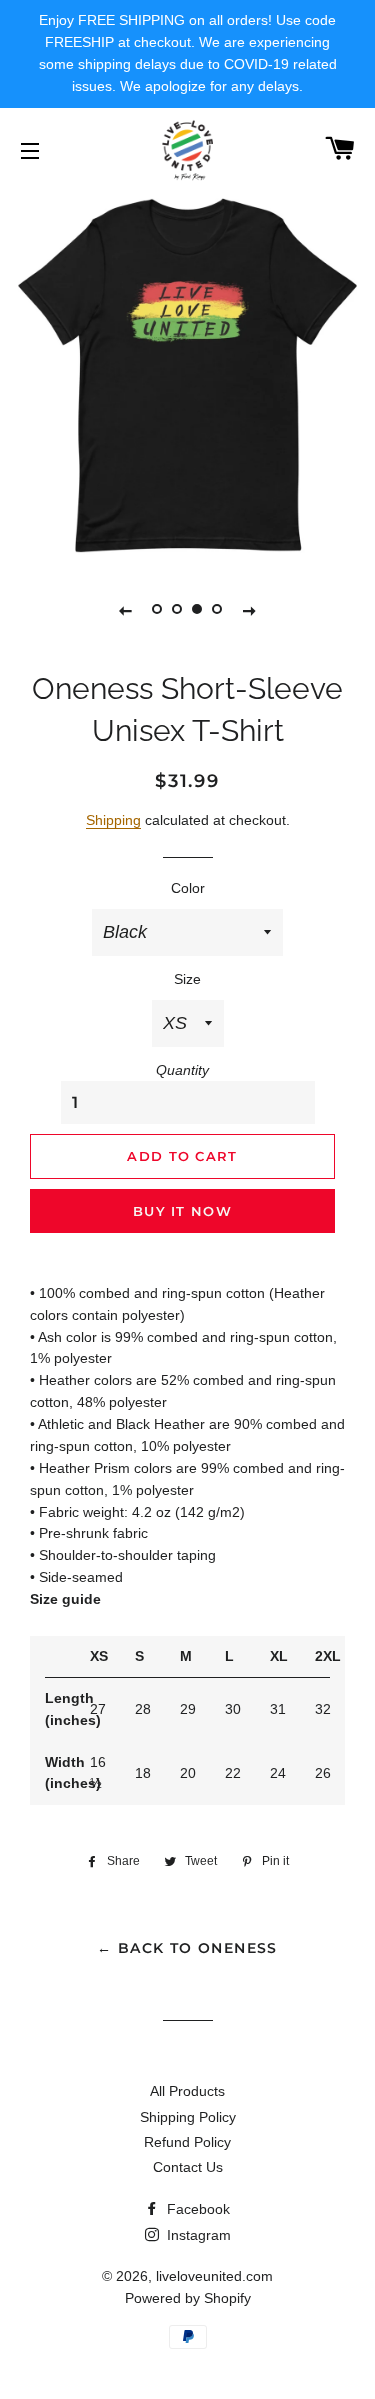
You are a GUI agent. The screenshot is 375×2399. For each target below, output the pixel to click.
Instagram (197, 2235)
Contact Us (188, 2167)
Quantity (182, 1070)
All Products (187, 2091)
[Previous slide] (126, 610)
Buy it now (182, 1211)
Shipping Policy (188, 2117)
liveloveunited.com (214, 2276)
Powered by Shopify (188, 2298)
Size (187, 979)
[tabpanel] (187, 375)
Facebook (196, 2209)
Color (188, 888)
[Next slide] (250, 610)
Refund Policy (187, 2142)
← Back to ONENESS (187, 1948)
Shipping (113, 820)
